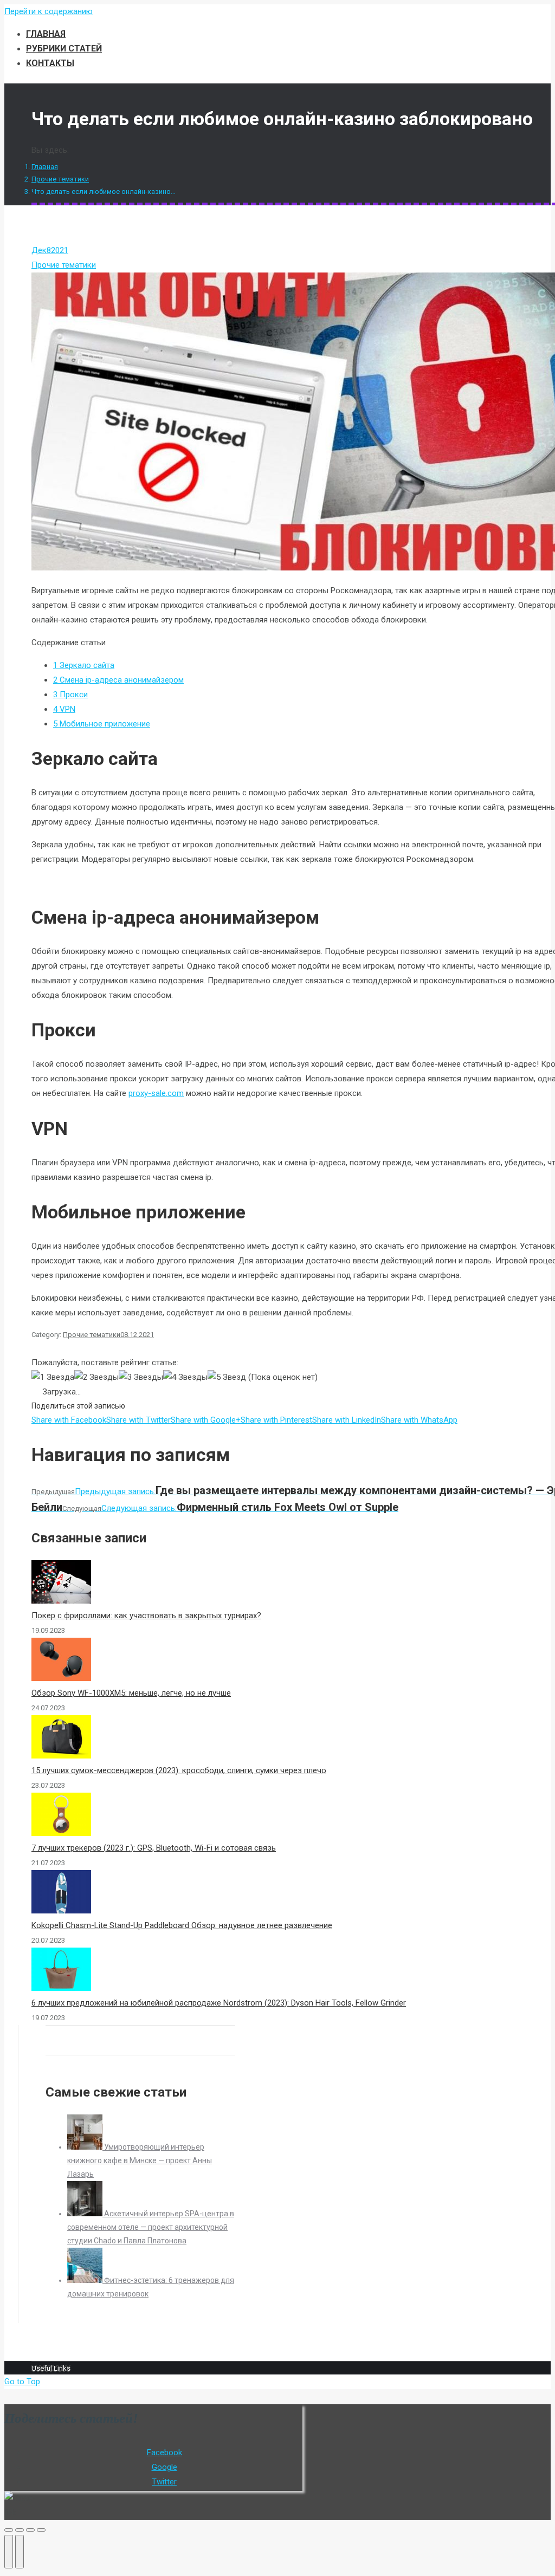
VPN (64, 709)
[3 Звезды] (141, 1377)
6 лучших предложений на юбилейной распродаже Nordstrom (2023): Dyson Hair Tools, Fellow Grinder (219, 2003)
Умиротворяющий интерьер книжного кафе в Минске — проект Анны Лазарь (140, 2160)
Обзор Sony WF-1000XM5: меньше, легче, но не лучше (131, 1693)
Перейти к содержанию (49, 11)
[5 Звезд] (227, 1377)
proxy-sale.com (156, 1093)
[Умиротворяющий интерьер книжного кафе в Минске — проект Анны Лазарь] (86, 2147)
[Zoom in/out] (41, 2530)
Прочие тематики (60, 179)
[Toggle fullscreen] (30, 2530)
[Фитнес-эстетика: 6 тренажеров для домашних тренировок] (86, 2280)
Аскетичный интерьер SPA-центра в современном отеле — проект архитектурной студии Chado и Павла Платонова (151, 2227)
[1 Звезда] (53, 1377)
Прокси (70, 695)
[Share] (20, 2530)
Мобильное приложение (102, 724)
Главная (45, 167)
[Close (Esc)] (9, 2530)
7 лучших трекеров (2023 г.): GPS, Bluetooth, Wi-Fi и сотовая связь (154, 1848)
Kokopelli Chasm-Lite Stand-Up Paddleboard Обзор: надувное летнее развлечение (182, 1925)
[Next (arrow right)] (20, 2552)
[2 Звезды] (96, 1377)
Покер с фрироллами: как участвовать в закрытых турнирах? (146, 1615)
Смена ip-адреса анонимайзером (118, 680)
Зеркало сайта (84, 665)
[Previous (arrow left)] (9, 2552)
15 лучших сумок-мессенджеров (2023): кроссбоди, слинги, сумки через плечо (179, 1770)
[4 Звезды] (185, 1377)
